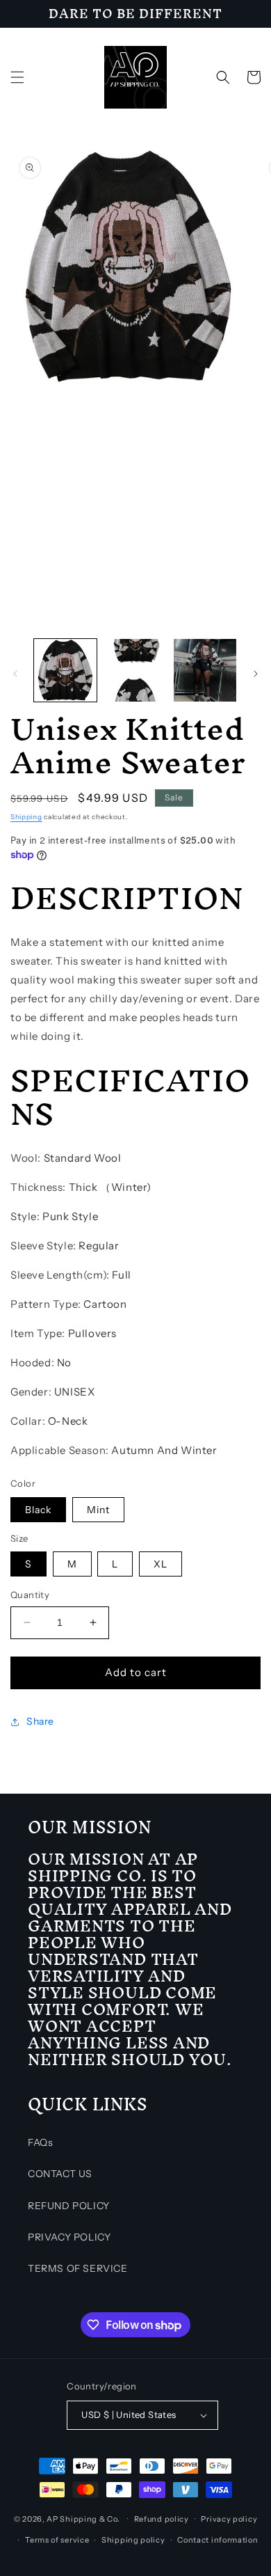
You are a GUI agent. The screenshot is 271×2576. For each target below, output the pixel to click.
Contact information (217, 2540)
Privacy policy (229, 2519)
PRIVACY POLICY (69, 2237)
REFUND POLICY (69, 2206)
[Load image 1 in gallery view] (65, 670)
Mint (98, 1510)
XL (161, 1564)
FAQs (40, 2142)
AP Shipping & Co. (83, 2518)
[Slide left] (15, 674)
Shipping (26, 817)
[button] (17, 77)
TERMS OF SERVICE (78, 2268)
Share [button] (40, 1721)
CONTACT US (60, 2174)
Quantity (30, 1595)
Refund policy (162, 2519)
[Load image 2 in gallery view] (135, 670)
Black (38, 1510)
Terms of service (57, 2540)
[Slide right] (256, 674)
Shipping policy (133, 2540)
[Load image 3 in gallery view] (205, 670)
